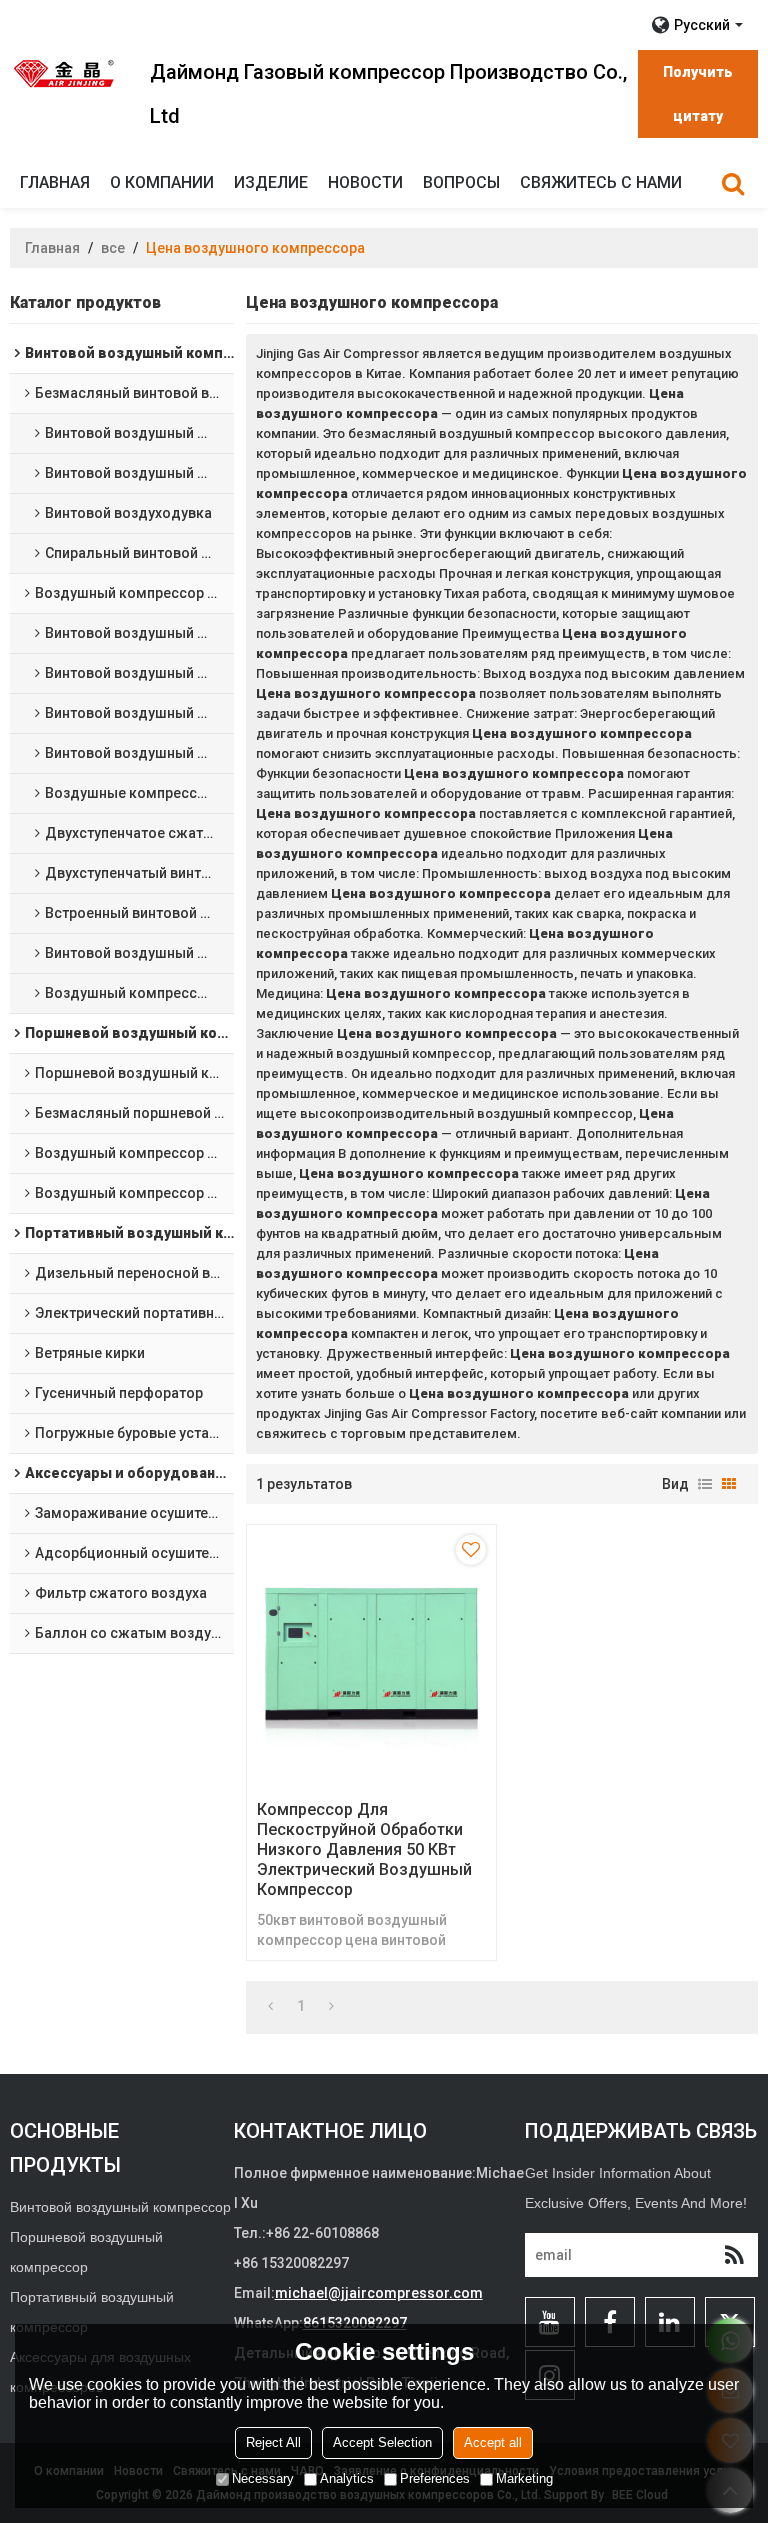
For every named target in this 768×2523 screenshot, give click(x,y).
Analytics (347, 2478)
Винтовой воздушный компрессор (120, 2207)
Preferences (435, 2478)
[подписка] (734, 2255)
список (705, 1484)
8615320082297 (355, 2323)
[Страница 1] (270, 2006)
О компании (162, 182)
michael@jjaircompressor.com (379, 2293)
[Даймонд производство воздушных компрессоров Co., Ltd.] (65, 73)
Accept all (493, 2442)
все (113, 248)
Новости (365, 182)
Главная (55, 182)
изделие (271, 182)
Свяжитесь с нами (601, 182)
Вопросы (461, 182)
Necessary (263, 2478)
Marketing (524, 2478)
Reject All (273, 2442)
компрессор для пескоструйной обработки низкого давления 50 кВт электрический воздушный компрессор (364, 1849)
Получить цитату (698, 94)
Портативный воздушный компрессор (92, 2312)
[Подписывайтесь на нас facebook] (610, 2322)
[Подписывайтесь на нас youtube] (550, 2322)
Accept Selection (382, 2442)
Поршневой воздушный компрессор (86, 2252)
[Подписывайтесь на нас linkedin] (670, 2322)
